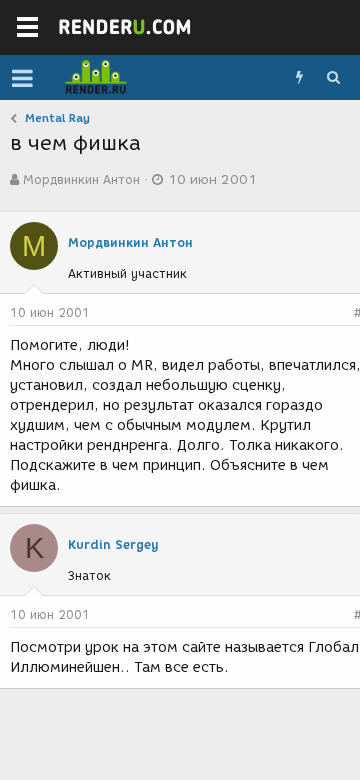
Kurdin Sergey (113, 544)
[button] (22, 78)
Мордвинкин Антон (81, 179)
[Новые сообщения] (299, 78)
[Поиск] (333, 78)
